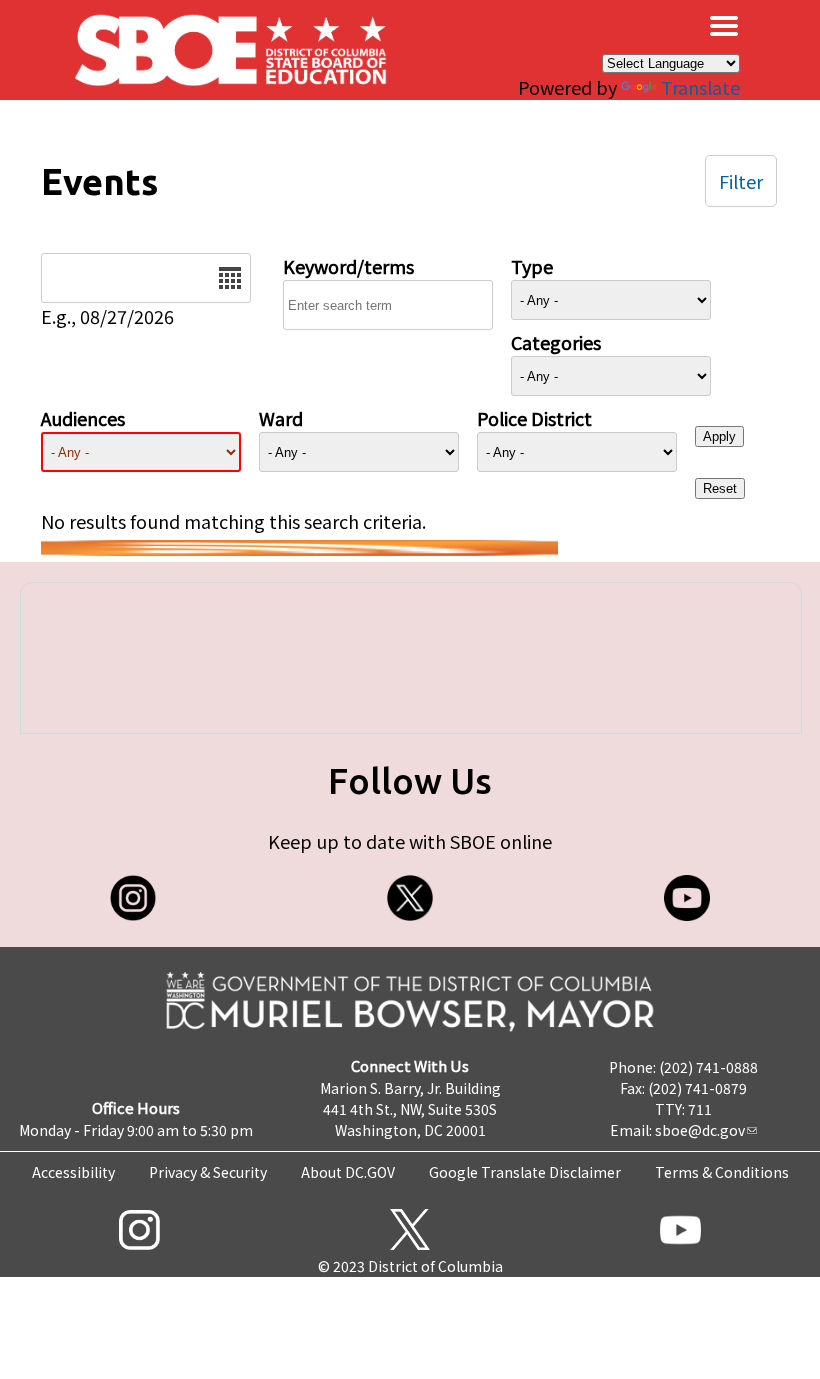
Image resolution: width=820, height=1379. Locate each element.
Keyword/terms (348, 266)
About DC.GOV (348, 1172)
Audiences (83, 418)
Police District (534, 418)
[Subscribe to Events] (299, 548)
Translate (700, 87)
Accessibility (73, 1172)
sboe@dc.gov (700, 1130)
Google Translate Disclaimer (525, 1172)
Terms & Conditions (722, 1172)
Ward (281, 418)
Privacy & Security (208, 1172)
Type (532, 266)
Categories (556, 342)
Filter (741, 181)
